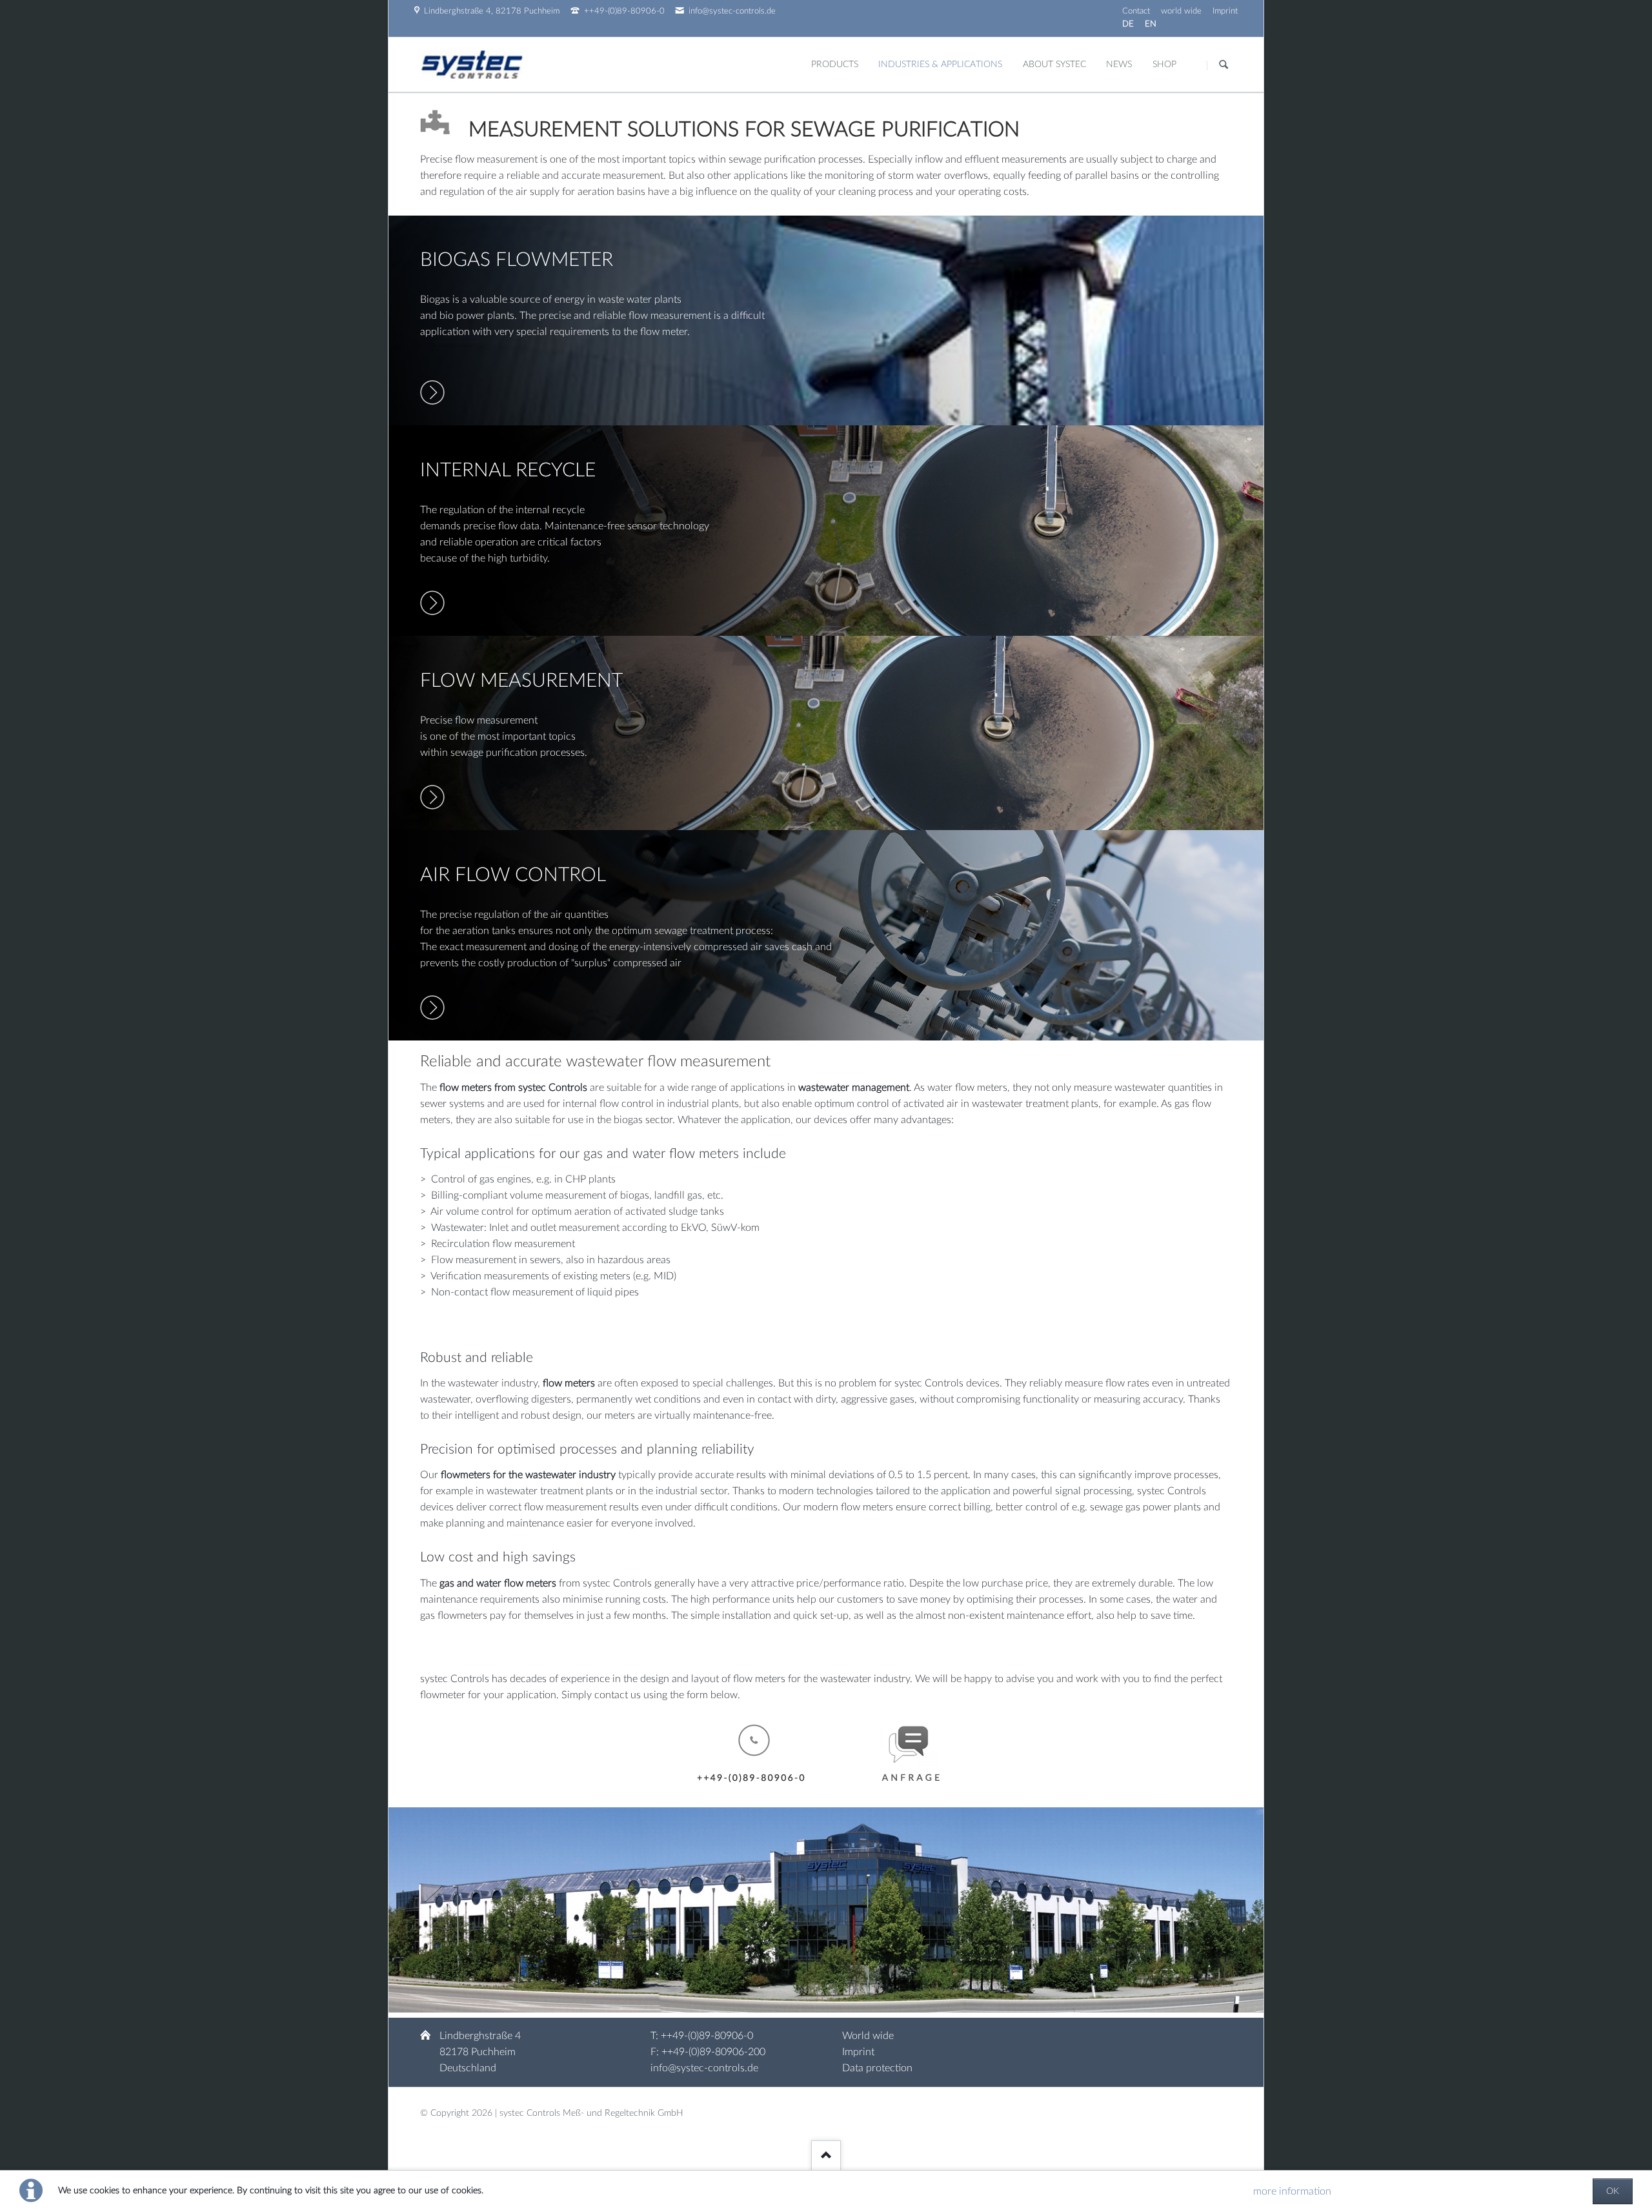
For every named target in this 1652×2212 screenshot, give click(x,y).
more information (1292, 2191)
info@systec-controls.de (704, 2068)
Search (1224, 65)
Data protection (877, 2068)
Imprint (858, 2052)
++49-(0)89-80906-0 (707, 2036)
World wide (868, 2036)
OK (1613, 2191)
